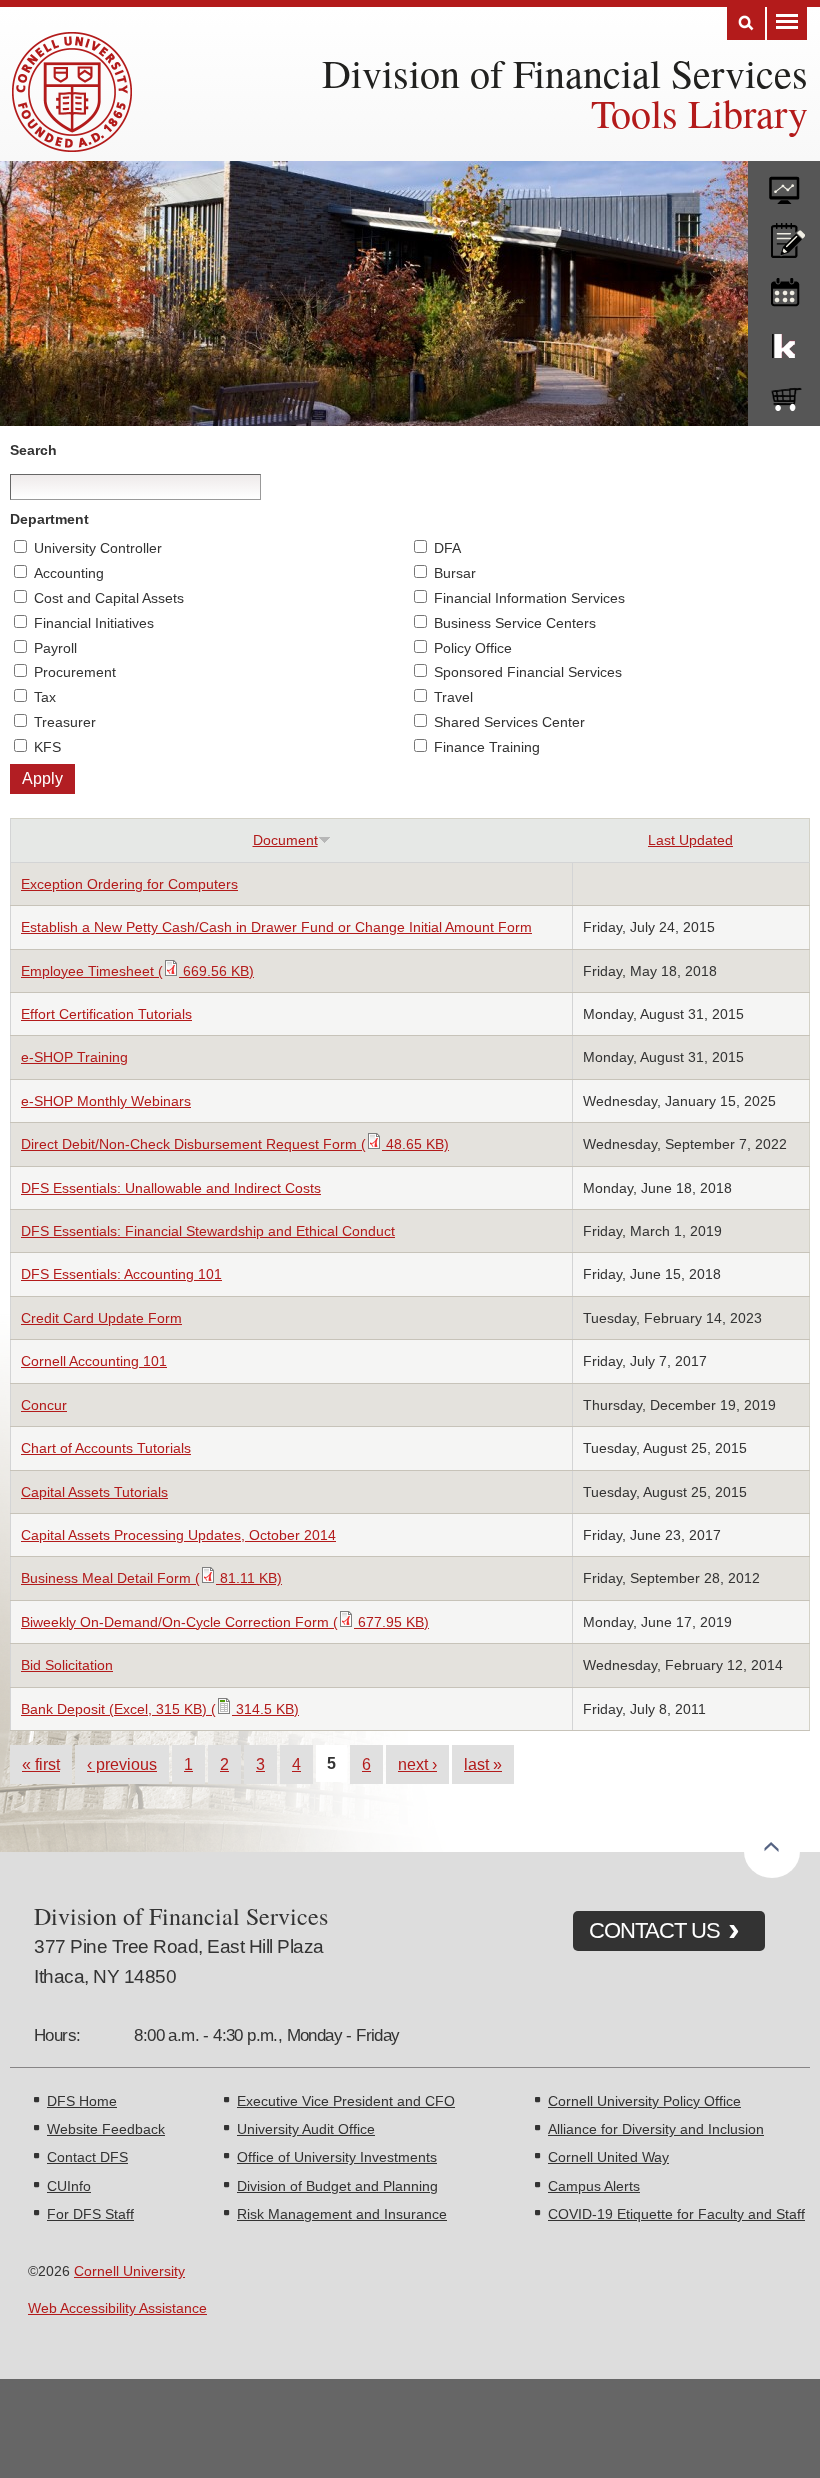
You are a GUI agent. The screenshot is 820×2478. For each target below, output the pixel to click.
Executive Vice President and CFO (346, 2101)
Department (49, 519)
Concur (44, 1405)
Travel (453, 697)
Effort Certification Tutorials (106, 1014)
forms (784, 183)
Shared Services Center (509, 722)
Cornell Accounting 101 (94, 1361)
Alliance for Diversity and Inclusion (656, 2129)
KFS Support (784, 342)
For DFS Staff (90, 2214)
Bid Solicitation (67, 1665)
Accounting (69, 573)
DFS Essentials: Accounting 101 (121, 1274)
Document (285, 840)
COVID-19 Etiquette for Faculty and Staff (676, 2214)
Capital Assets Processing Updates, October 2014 (178, 1535)
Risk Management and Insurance (342, 2214)
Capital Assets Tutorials (94, 1492)
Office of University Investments (337, 2157)
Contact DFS (87, 2157)
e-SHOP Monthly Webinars (106, 1101)
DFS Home (82, 2101)
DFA (447, 548)
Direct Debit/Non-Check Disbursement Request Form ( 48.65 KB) (235, 1144)
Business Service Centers (515, 623)
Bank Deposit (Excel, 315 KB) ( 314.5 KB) (160, 1709)
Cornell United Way (608, 2157)
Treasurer (65, 722)
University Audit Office (306, 2129)
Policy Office (473, 648)
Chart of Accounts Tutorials (106, 1448)
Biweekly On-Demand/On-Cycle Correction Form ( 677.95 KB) (225, 1622)
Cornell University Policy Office (644, 2101)
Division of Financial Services (565, 72)
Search (746, 23)
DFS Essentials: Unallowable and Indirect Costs (171, 1188)
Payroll (55, 648)
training (784, 289)
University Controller (98, 548)
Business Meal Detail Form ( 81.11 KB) (151, 1578)
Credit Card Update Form (101, 1318)
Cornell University (129, 2271)
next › (417, 1764)
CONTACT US (654, 1930)
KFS (47, 747)
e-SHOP (784, 395)
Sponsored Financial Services (528, 672)
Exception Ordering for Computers (129, 884)
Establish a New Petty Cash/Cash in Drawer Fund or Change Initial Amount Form (276, 927)
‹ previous (122, 1764)
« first (41, 1764)
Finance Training (487, 747)
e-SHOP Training (74, 1057)
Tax (45, 697)
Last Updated (690, 840)
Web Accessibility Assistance (117, 2308)
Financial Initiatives (94, 623)
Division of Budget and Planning (337, 2186)
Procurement (75, 672)
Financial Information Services (529, 598)
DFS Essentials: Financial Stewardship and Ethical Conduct (208, 1231)
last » (483, 1764)
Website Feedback (106, 2129)
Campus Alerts (594, 2186)
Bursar (455, 573)
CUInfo (69, 2186)
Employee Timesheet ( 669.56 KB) (137, 971)
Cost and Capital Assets (109, 598)
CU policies (784, 236)
